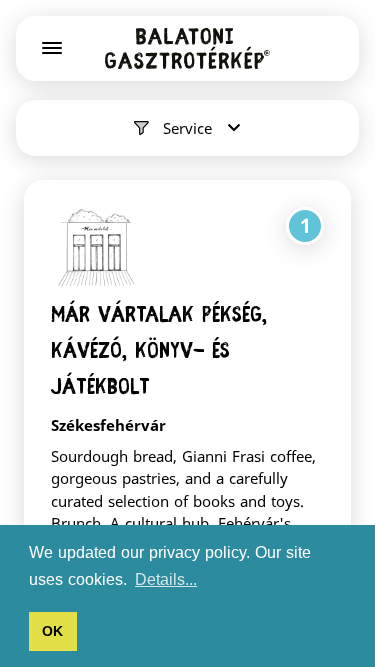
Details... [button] (166, 579)
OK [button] (52, 631)
